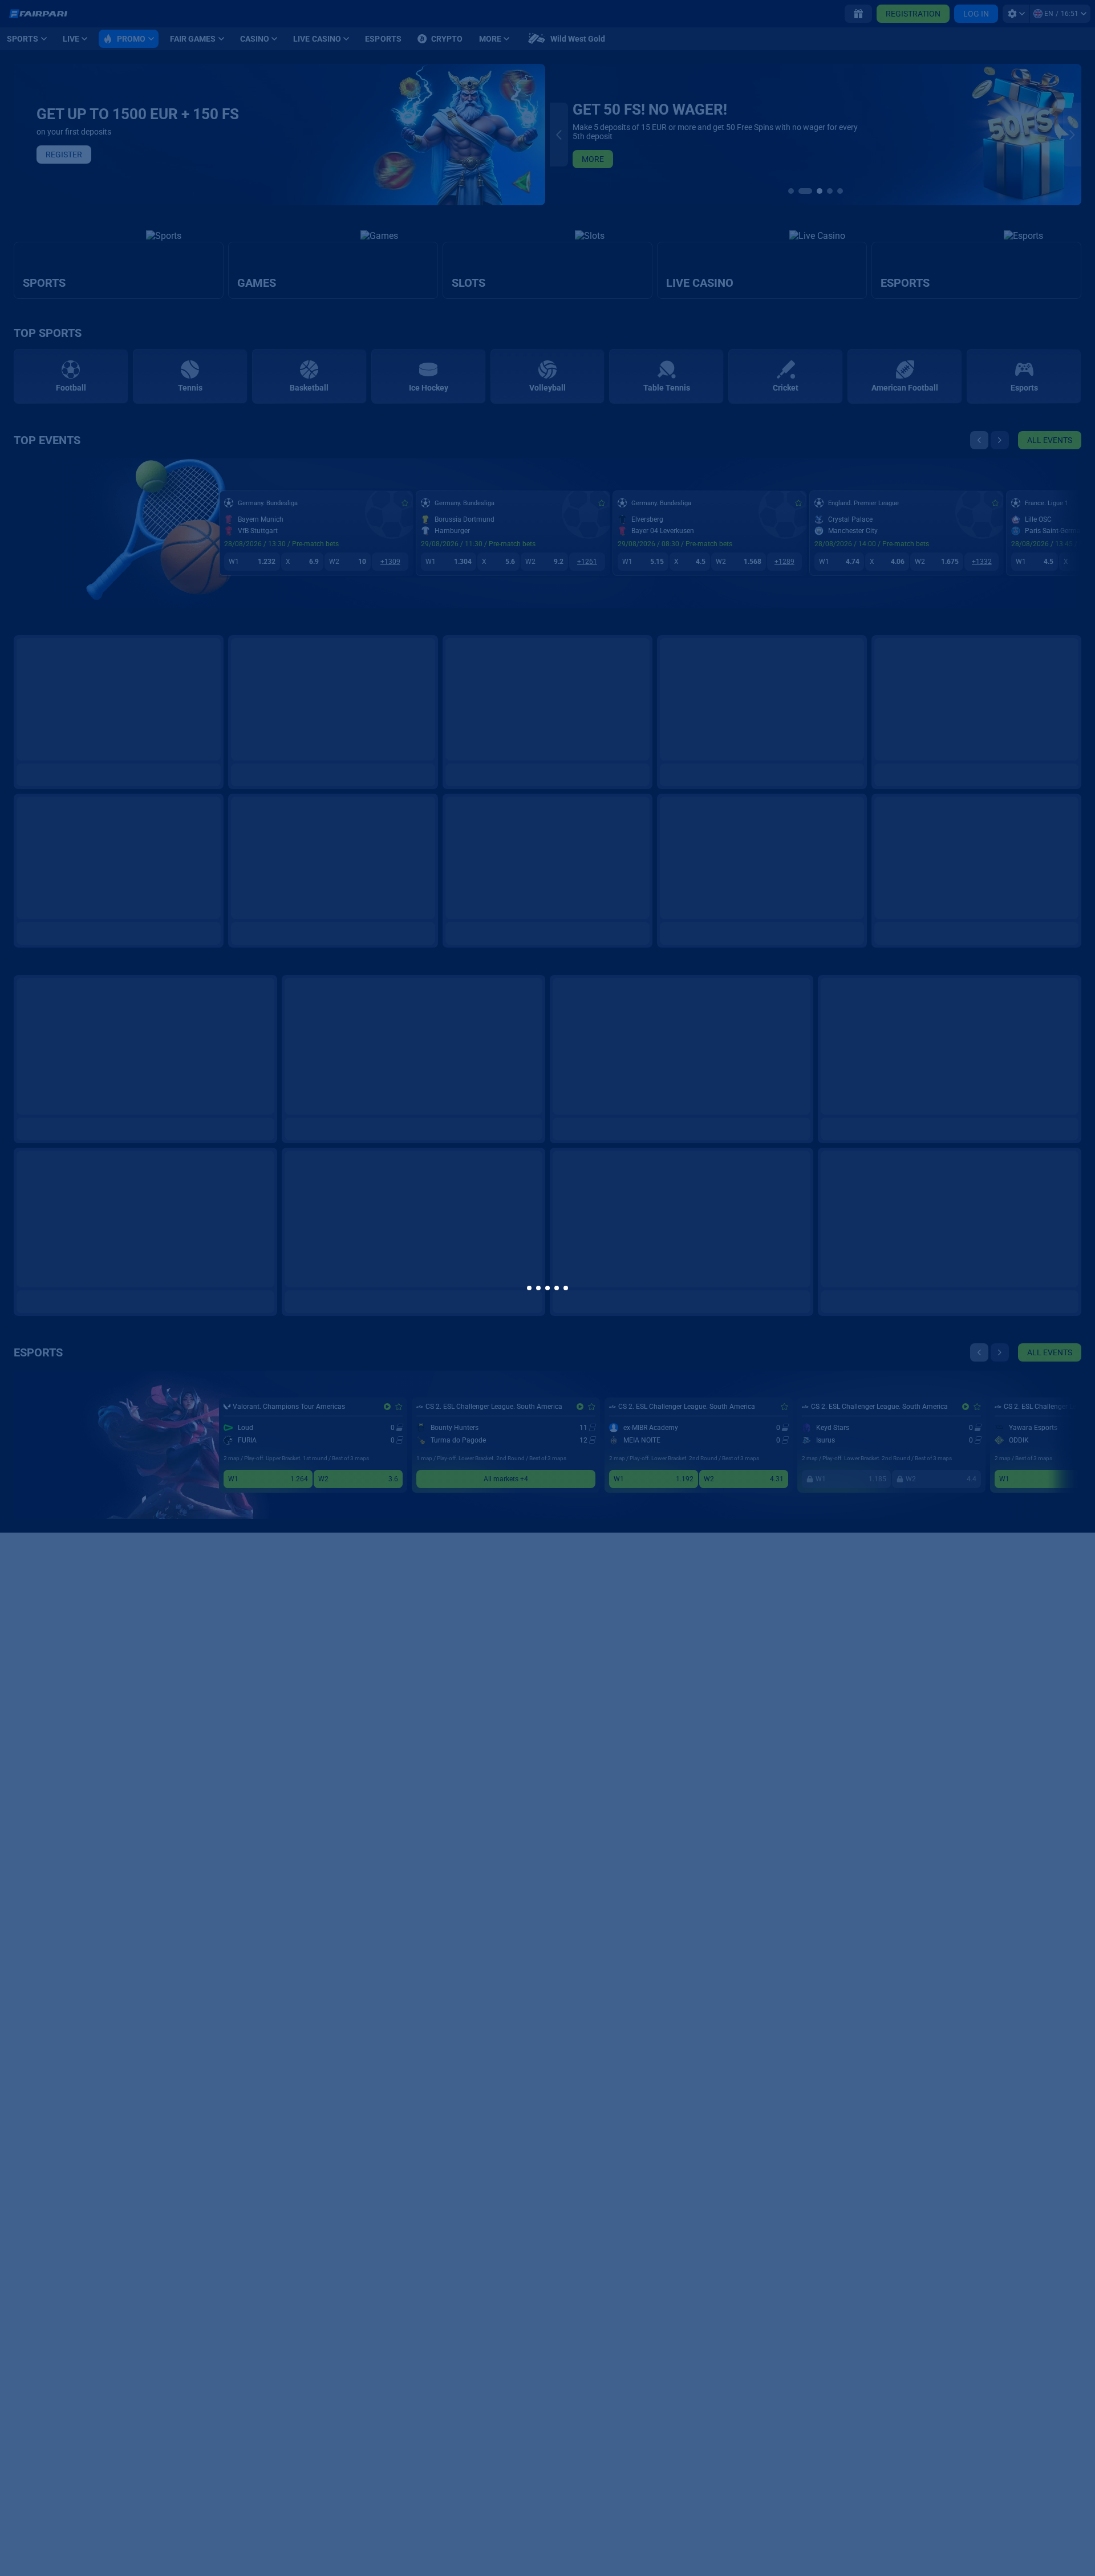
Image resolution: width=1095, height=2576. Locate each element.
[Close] (744, 1148)
